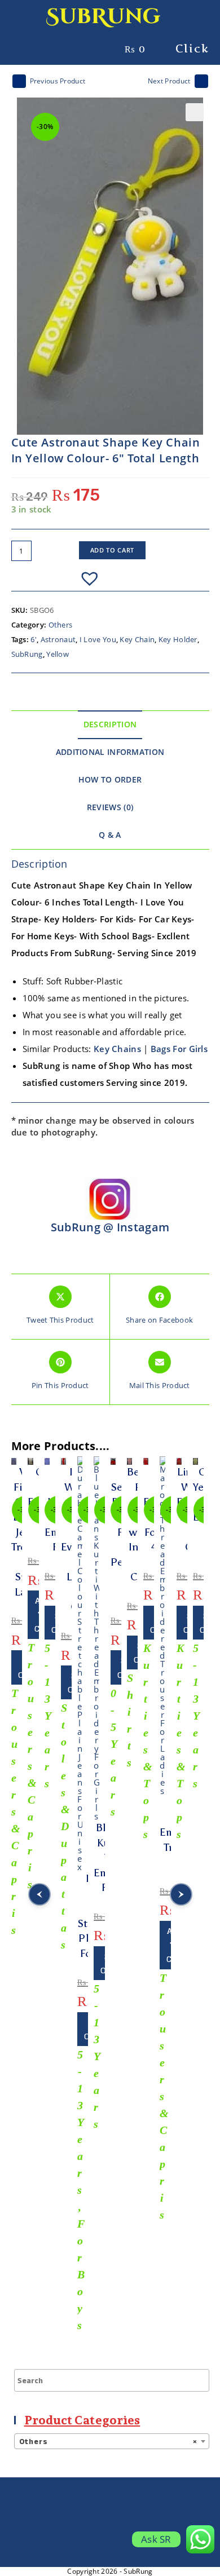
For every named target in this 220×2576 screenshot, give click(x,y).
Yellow (58, 654)
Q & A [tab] (110, 835)
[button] (195, 112)
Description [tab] (110, 724)
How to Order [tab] (110, 780)
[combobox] (112, 2441)
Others (61, 625)
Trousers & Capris (16, 1811)
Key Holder (178, 639)
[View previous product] (19, 81)
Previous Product (58, 81)
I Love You (98, 639)
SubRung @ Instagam (110, 1227)
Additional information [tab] (110, 752)
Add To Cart (113, 550)
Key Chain (137, 639)
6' (34, 639)
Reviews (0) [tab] (110, 807)
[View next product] (201, 81)
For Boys (81, 2274)
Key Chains (117, 1049)
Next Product (169, 81)
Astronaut (58, 639)
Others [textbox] (108, 2442)
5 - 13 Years (48, 1716)
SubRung (103, 17)
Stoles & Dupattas (65, 1826)
